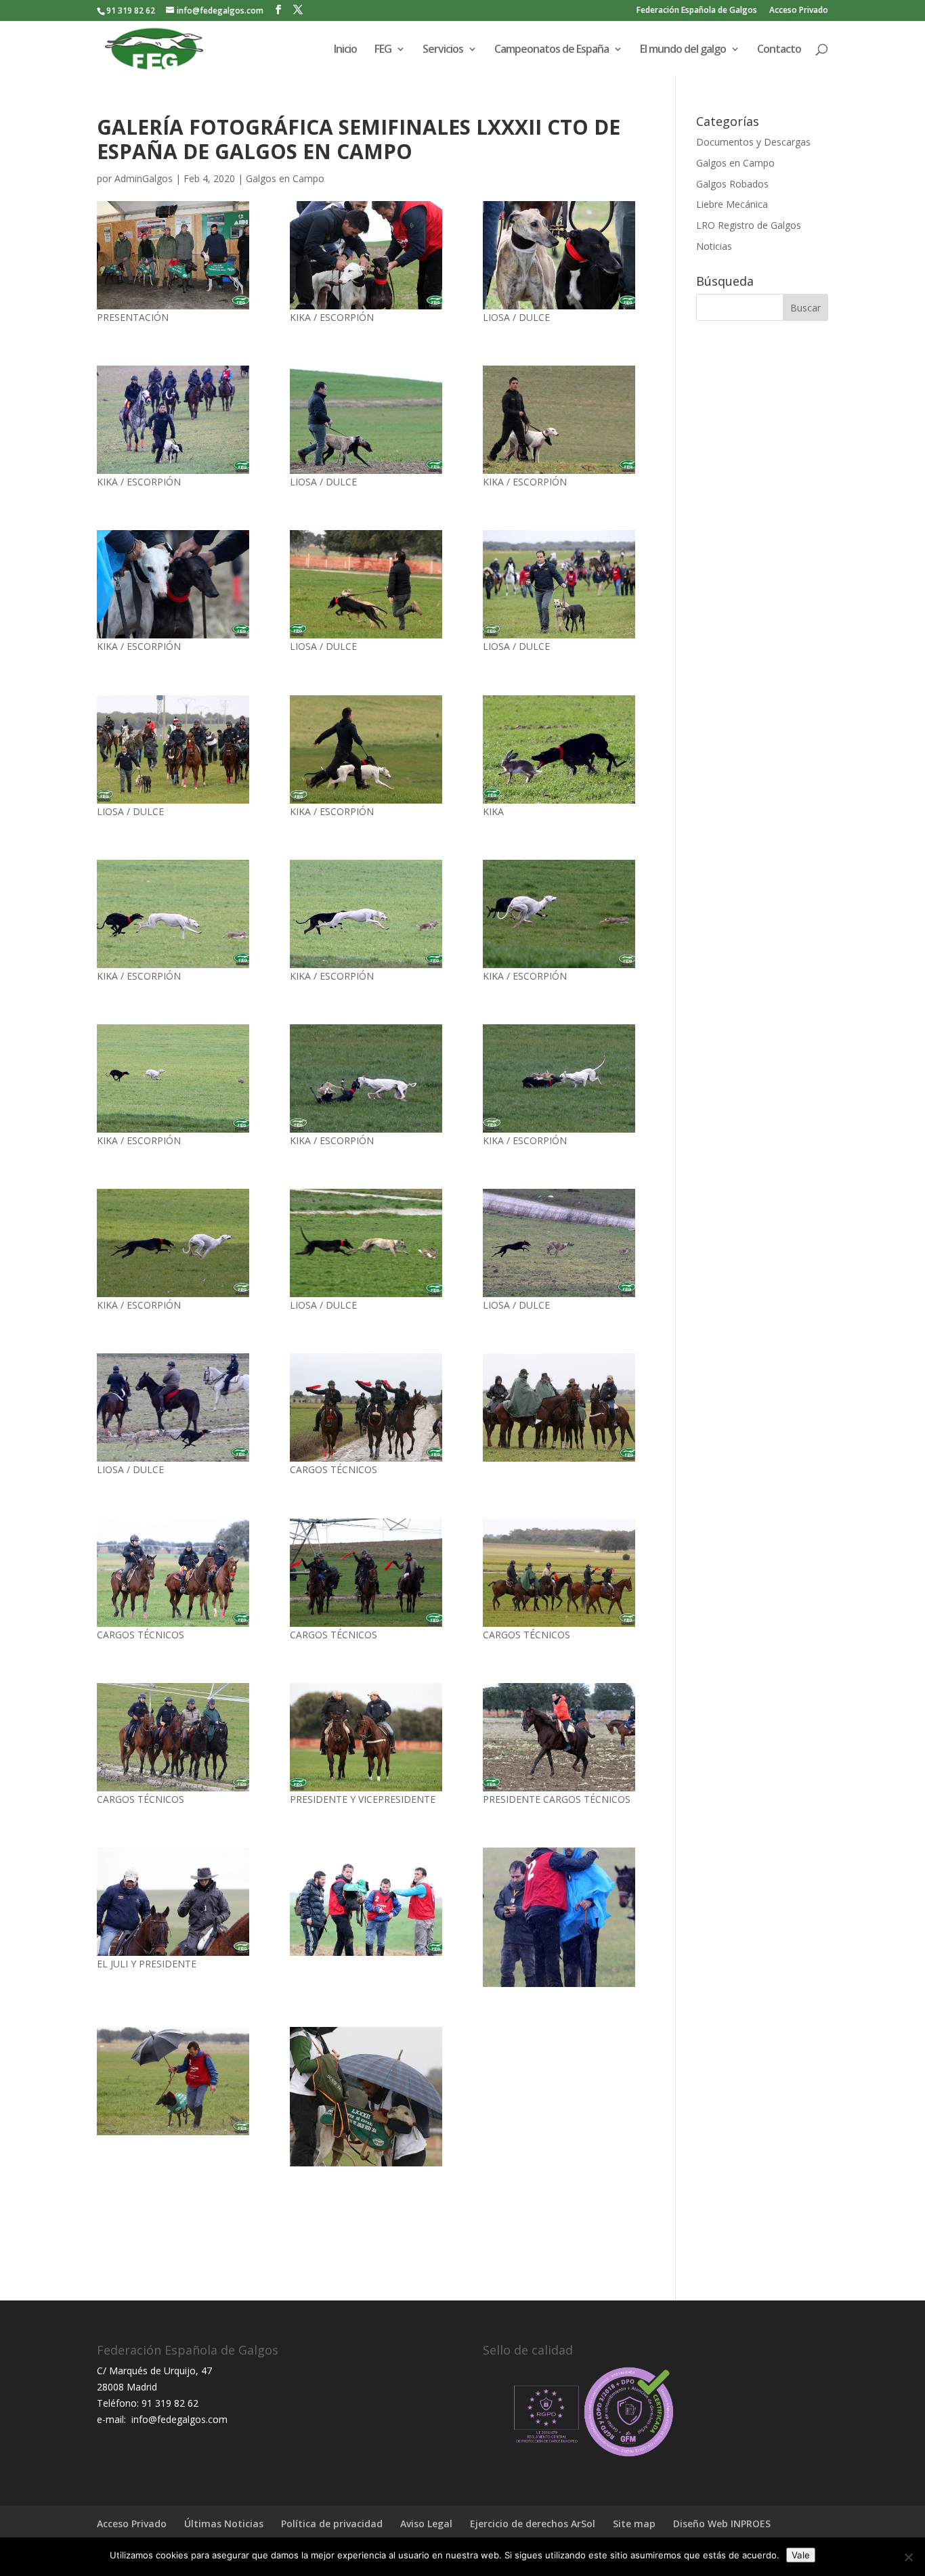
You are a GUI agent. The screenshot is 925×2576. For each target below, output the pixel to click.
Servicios (443, 50)
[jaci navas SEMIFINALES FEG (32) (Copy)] (366, 255)
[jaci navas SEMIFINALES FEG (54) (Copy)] (366, 420)
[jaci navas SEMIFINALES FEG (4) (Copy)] (559, 1573)
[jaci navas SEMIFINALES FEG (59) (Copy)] (173, 1078)
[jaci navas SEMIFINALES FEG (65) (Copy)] (559, 1917)
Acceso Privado (799, 11)
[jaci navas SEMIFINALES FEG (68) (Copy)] (559, 1407)
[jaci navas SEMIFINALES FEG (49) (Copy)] (559, 420)
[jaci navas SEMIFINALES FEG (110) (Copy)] (559, 749)
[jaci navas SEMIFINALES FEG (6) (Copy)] (366, 749)
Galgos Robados (732, 184)
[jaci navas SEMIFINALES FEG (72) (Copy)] (173, 1407)
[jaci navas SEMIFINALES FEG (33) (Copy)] (366, 1573)
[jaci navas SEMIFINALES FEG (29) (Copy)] (366, 584)
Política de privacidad (332, 2524)
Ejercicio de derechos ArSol (533, 2524)
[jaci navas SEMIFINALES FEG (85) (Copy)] (366, 1737)
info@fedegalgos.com (178, 2419)
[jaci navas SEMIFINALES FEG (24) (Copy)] (559, 255)
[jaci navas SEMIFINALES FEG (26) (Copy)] (559, 1737)
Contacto (779, 50)
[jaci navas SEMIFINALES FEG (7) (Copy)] (173, 1243)
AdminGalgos (144, 178)
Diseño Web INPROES (722, 2524)
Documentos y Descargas (753, 142)
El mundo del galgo (683, 50)
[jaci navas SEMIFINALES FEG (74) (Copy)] (559, 1243)
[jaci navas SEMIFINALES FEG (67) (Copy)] (366, 1902)
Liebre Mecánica (732, 204)
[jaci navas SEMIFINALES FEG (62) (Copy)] (173, 420)
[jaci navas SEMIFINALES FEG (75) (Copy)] (366, 1407)
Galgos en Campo (285, 178)
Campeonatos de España (552, 50)
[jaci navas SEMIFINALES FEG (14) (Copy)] (559, 584)
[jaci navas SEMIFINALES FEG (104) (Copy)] (559, 914)
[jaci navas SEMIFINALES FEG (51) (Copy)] (173, 255)
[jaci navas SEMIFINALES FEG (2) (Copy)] (173, 1737)
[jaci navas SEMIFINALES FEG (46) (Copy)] (173, 584)
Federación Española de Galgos (697, 11)
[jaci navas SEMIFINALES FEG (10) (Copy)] (366, 1078)
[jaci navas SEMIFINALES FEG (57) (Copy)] (173, 1573)
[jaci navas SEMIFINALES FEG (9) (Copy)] (559, 1078)
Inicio (345, 50)
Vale (801, 2555)
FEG (383, 50)
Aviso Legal (426, 2524)
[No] (908, 2557)
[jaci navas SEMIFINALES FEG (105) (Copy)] (366, 914)
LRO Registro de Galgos (749, 225)
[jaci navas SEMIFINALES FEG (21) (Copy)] (173, 2081)
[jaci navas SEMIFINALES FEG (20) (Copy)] (366, 2097)
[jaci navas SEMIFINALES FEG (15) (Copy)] (173, 1902)
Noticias (714, 246)
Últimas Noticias (224, 2524)
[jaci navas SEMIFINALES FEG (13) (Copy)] (173, 749)
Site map (634, 2524)
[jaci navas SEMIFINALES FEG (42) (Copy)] (366, 1243)
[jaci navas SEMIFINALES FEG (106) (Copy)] (173, 914)
